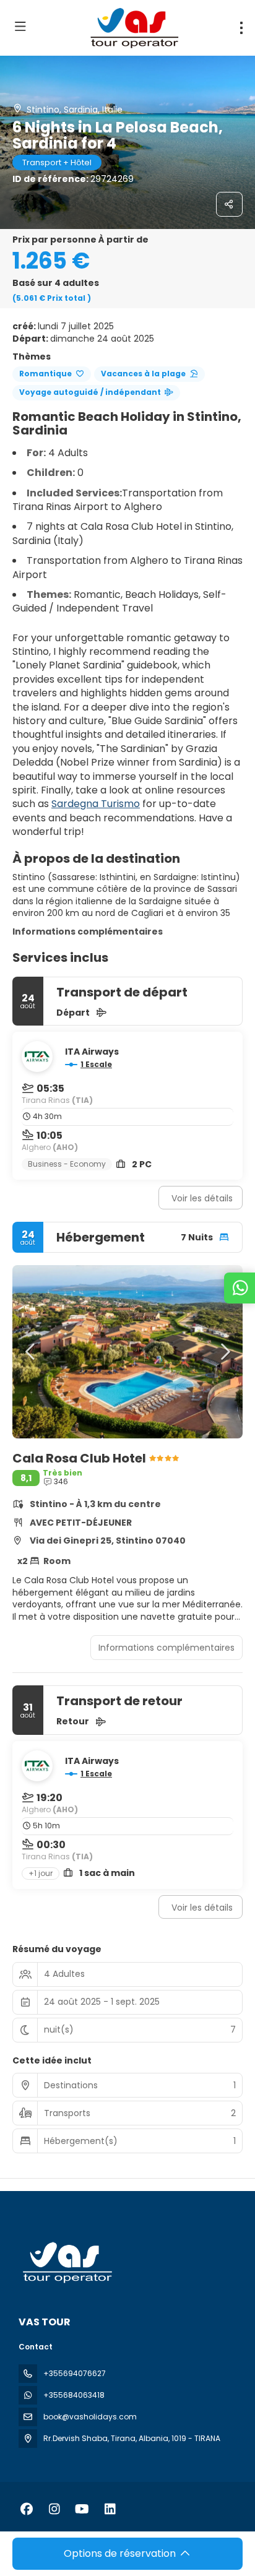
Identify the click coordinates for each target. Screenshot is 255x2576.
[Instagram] (54, 2509)
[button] (31, 1352)
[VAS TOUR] (66, 2263)
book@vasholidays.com (90, 2417)
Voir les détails (202, 1198)
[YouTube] (82, 2509)
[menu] (241, 28)
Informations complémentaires (88, 931)
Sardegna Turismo (96, 804)
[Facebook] (26, 2509)
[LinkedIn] (110, 2509)
